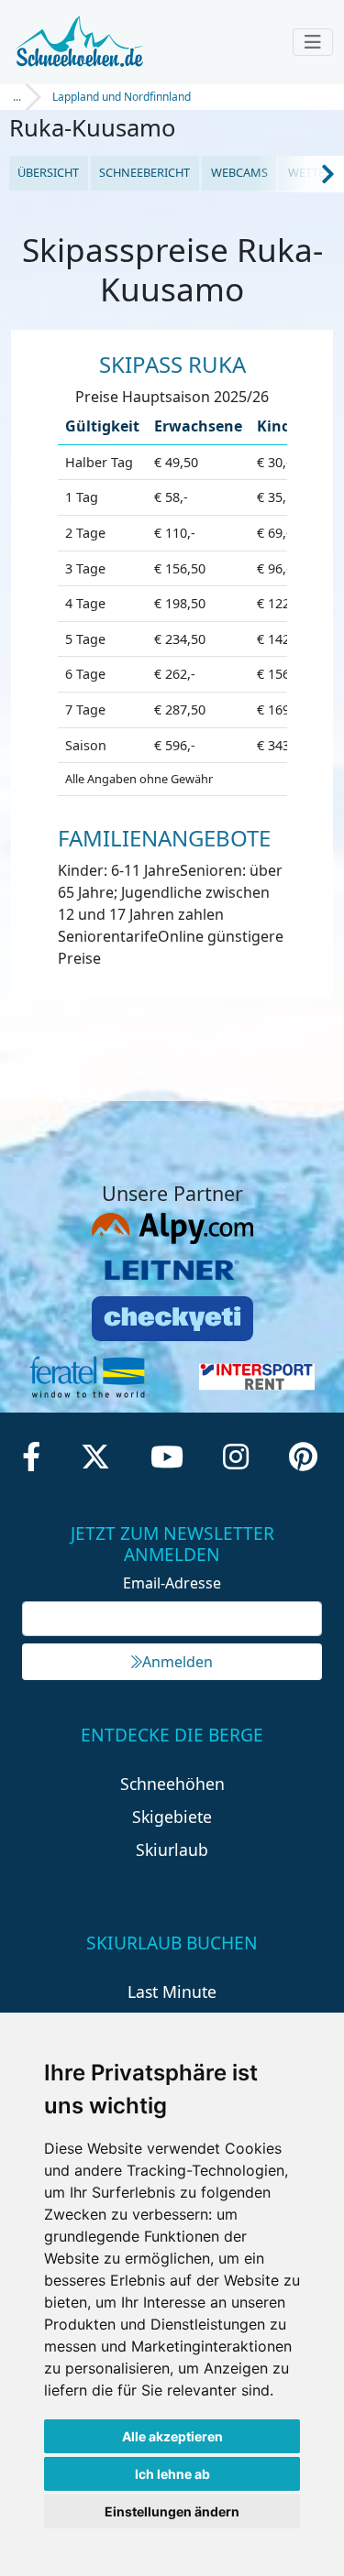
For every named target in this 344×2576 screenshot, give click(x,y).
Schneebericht (144, 172)
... (17, 97)
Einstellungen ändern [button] (172, 2511)
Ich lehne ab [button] (172, 2474)
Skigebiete (172, 1817)
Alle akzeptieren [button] (172, 2436)
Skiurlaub (172, 1850)
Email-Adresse (172, 1583)
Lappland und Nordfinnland (122, 97)
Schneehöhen (172, 1784)
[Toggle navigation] (313, 42)
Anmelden (178, 1662)
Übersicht (48, 172)
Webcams (239, 172)
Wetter (310, 172)
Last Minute (172, 1992)
